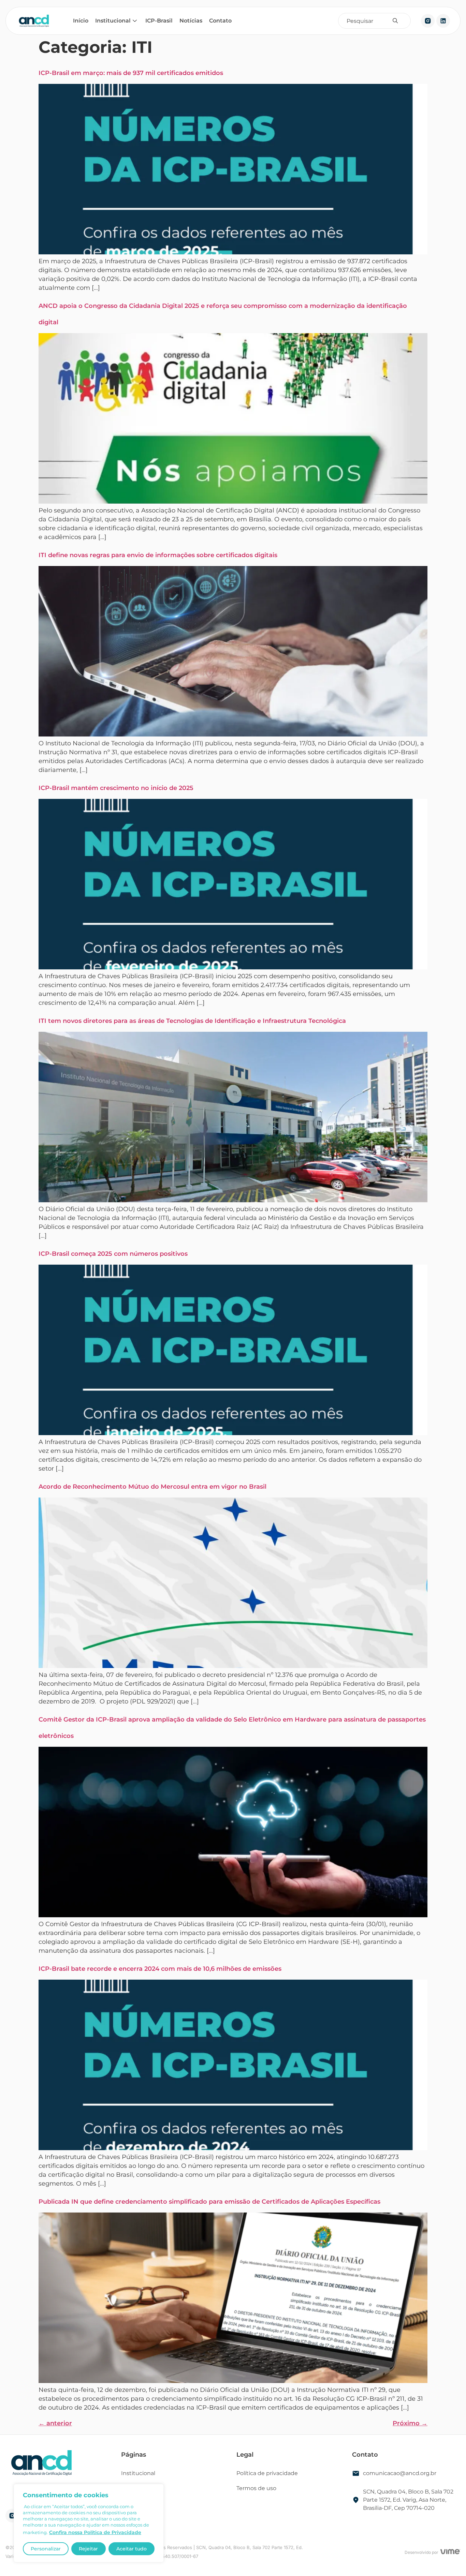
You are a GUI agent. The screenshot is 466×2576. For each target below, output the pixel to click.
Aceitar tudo (132, 2549)
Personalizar (46, 2549)
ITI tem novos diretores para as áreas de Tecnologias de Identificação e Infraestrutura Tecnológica (192, 1021)
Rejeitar (88, 2549)
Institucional (113, 21)
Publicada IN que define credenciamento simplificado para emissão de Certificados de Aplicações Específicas (209, 2202)
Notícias (191, 21)
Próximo (410, 2423)
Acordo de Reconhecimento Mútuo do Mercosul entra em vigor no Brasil (152, 1487)
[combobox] (369, 21)
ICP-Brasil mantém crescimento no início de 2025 (116, 788)
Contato (220, 21)
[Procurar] (397, 21)
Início (81, 21)
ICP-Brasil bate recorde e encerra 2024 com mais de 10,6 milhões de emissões (160, 1969)
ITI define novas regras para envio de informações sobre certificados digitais (158, 555)
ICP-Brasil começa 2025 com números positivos (113, 1254)
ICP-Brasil (159, 21)
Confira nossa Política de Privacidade (95, 2532)
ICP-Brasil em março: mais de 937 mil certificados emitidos (131, 73)
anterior (55, 2423)
